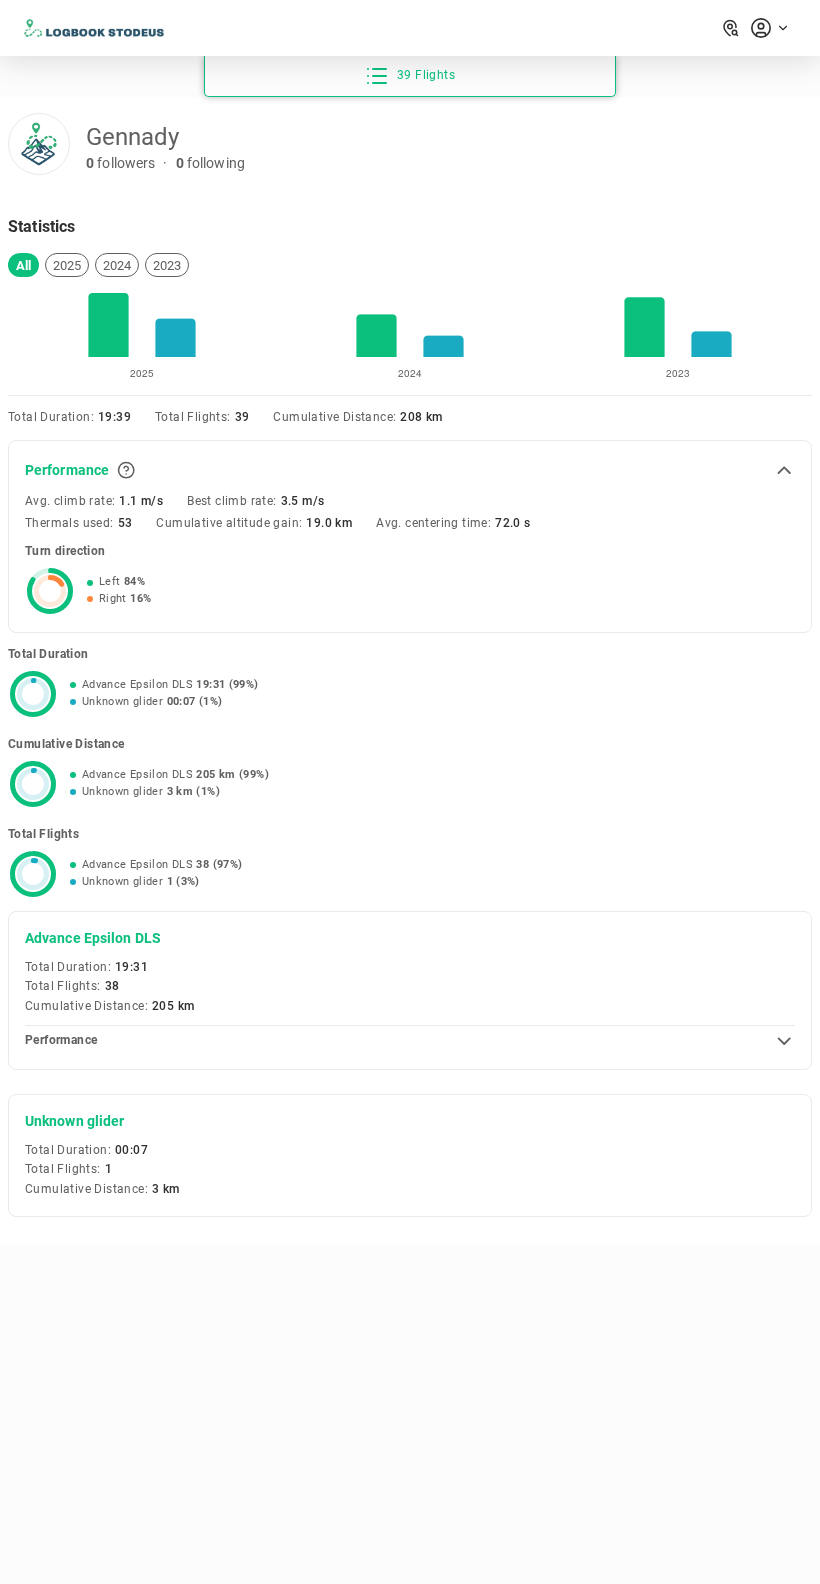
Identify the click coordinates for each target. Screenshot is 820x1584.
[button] (23, 265)
